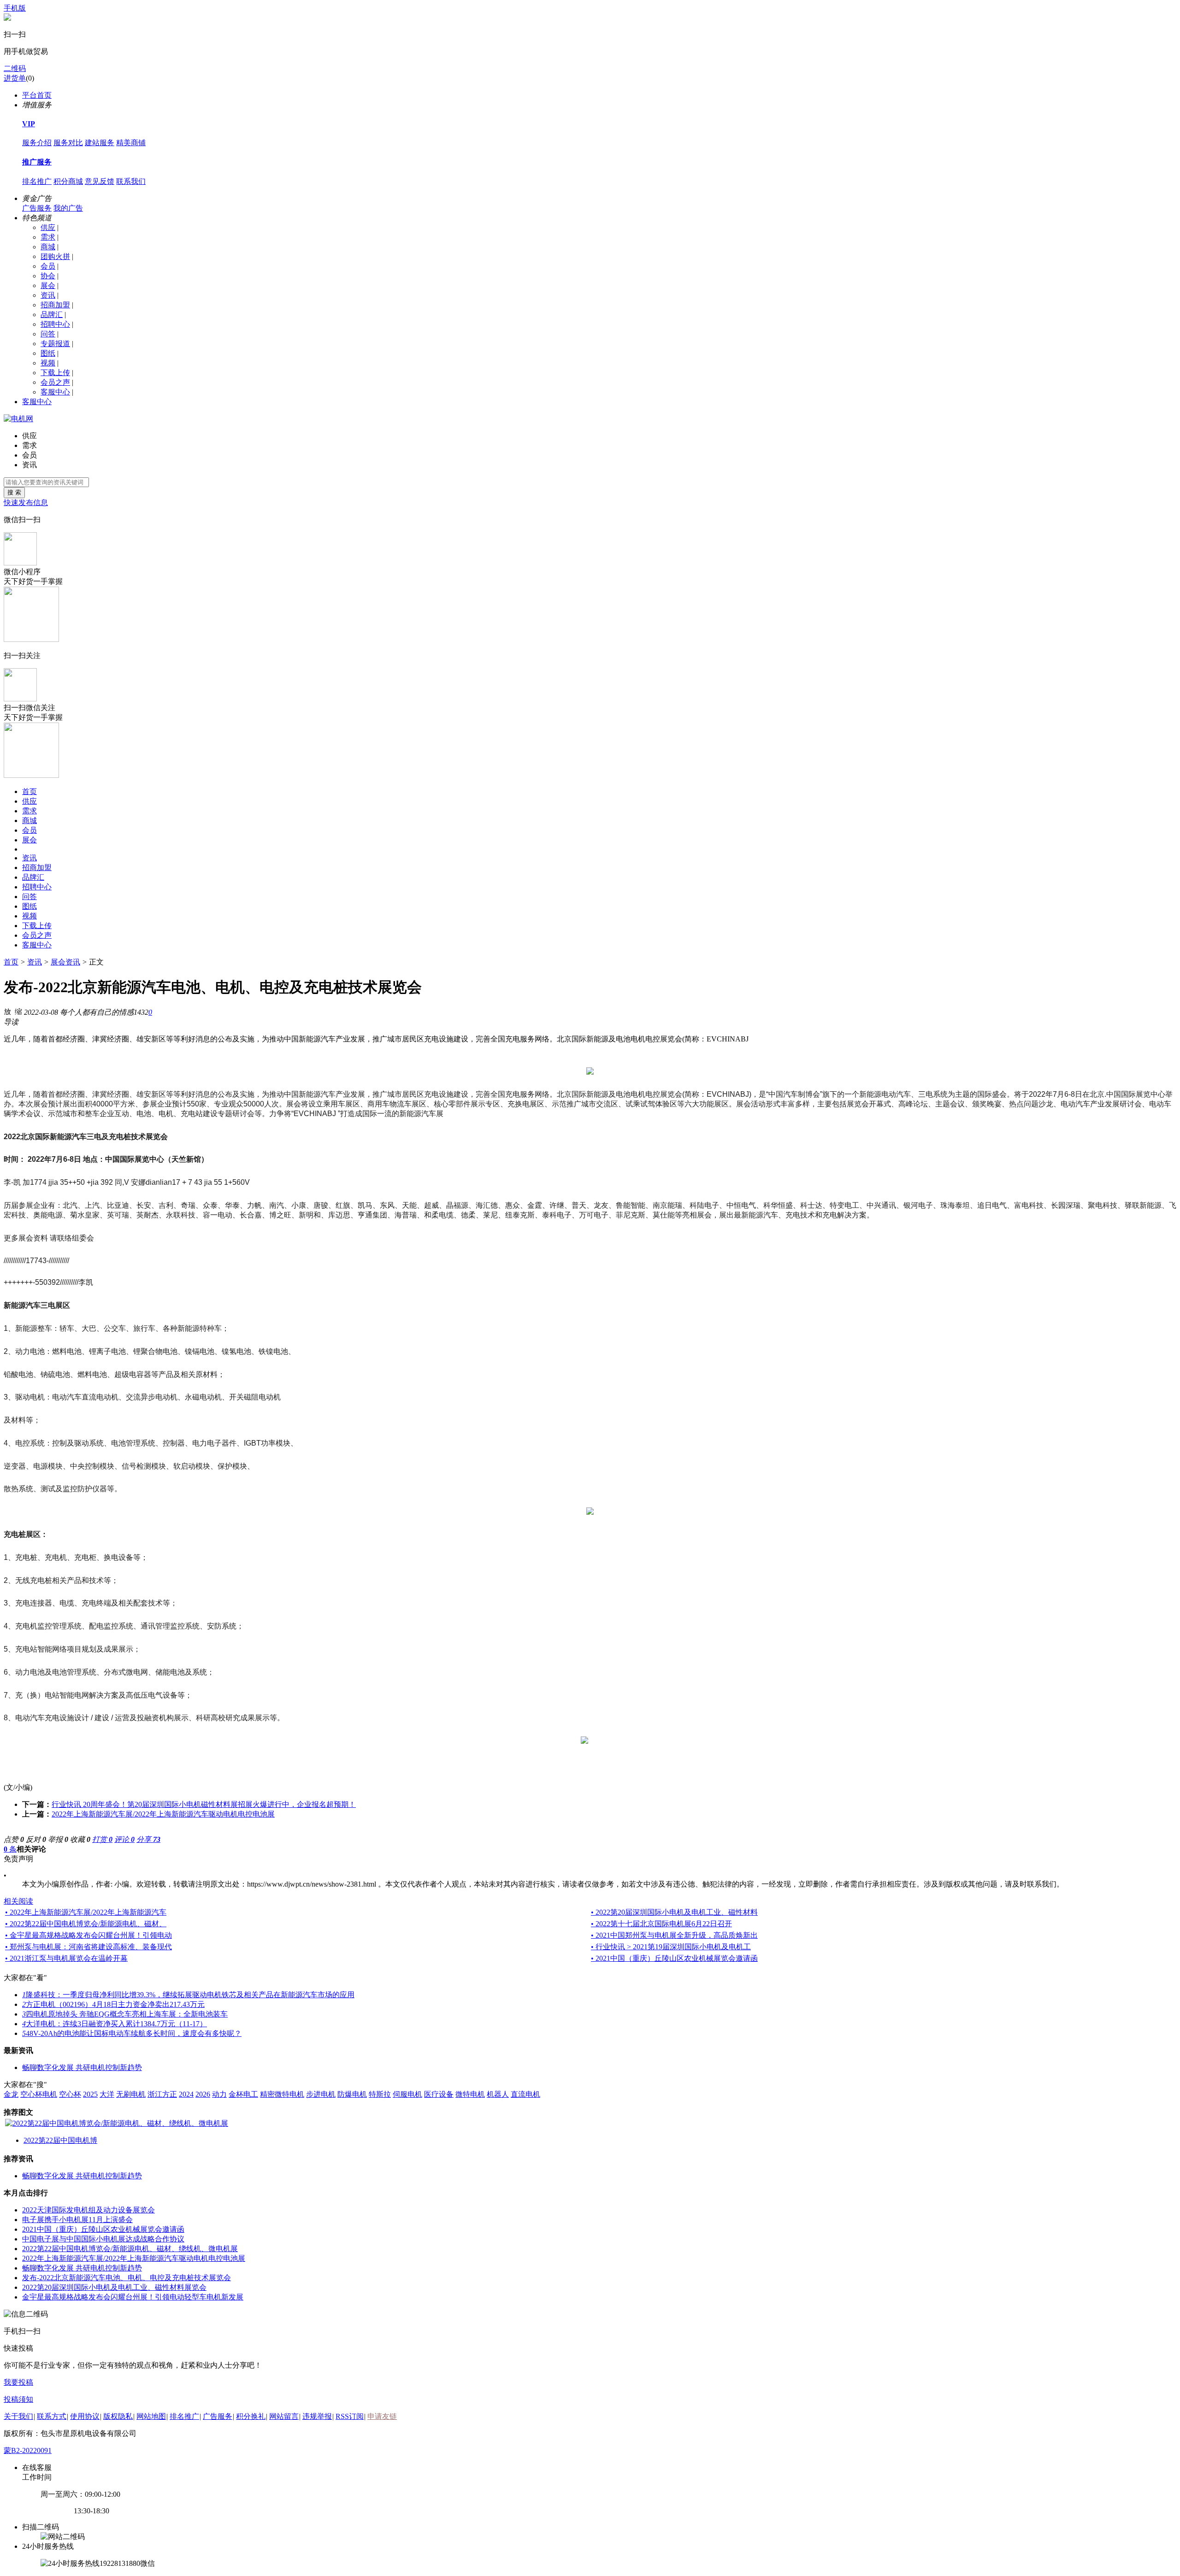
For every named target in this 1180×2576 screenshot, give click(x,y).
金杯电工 (243, 2094)
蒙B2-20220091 (28, 2450)
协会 (48, 276)
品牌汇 (52, 315)
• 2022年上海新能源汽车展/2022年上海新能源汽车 (86, 1912)
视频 (48, 363)
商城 (48, 247)
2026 (203, 2094)
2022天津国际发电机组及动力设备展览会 (88, 2210)
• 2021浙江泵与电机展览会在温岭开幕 (66, 1958)
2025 (90, 2094)
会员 (48, 266)
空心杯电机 (39, 2094)
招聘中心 (55, 324)
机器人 (498, 2094)
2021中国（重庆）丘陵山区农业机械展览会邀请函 (103, 2229)
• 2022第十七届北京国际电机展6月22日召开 (661, 1924)
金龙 (11, 2094)
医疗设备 (439, 2094)
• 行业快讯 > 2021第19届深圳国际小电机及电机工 (671, 1947)
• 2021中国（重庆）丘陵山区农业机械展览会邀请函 (674, 1958)
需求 (48, 237)
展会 (48, 285)
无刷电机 (131, 2094)
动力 (219, 2094)
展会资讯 (65, 962)
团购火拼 (55, 256)
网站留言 (284, 2416)
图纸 (48, 353)
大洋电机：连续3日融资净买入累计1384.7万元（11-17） (115, 2024)
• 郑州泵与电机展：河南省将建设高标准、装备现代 (88, 1947)
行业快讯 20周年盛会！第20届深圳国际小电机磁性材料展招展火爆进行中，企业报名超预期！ (204, 1804)
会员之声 (55, 382)
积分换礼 (251, 2416)
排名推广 (37, 181)
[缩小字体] (18, 1011)
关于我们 (18, 2416)
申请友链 (382, 2416)
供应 (48, 227)
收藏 (80, 1839)
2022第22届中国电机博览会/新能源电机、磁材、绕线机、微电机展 (130, 2249)
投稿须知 (18, 2399)
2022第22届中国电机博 (60, 2140)
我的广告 (68, 208)
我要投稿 (18, 2382)
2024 (186, 2094)
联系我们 (131, 181)
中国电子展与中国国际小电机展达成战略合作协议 (103, 2239)
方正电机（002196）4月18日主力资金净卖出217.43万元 (113, 2004)
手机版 (15, 8)
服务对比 (68, 143)
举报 (58, 1839)
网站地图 (151, 2416)
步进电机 (321, 2094)
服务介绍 (37, 143)
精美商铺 (131, 143)
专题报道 (55, 344)
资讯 (48, 295)
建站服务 (100, 143)
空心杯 (70, 2094)
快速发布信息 (26, 503)
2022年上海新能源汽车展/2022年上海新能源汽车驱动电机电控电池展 (163, 1814)
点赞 (14, 1839)
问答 (48, 334)
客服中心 (55, 392)
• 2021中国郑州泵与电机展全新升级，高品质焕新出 (674, 1935)
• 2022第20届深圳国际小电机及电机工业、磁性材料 (674, 1912)
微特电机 (470, 2094)
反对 (36, 1839)
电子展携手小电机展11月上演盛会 (77, 2220)
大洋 (107, 2094)
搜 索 (14, 492)
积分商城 (68, 181)
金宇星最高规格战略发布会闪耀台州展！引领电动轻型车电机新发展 (133, 2297)
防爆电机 (352, 2094)
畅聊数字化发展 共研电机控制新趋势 (82, 2067)
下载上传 (55, 373)
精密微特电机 (282, 2094)
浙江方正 (162, 2094)
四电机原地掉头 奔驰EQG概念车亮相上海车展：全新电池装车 (125, 2014)
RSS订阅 (350, 2416)
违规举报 (317, 2416)
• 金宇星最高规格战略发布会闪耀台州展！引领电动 (88, 1935)
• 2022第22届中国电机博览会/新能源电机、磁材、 (86, 1924)
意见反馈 (100, 181)
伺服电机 (407, 2094)
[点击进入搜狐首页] (594, 1741)
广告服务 (37, 208)
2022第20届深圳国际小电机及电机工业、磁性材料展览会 (114, 2287)
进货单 (15, 78)
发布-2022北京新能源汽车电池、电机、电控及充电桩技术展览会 (127, 2278)
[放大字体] (7, 1011)
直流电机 (525, 2094)
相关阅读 (18, 1901)
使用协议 (85, 2416)
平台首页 (37, 95)
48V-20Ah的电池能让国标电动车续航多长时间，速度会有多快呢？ (132, 2033)
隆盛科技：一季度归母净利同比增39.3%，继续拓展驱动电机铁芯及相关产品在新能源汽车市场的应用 (188, 1995)
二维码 (15, 68)
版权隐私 (118, 2416)
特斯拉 (380, 2094)
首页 (29, 791)
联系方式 (52, 2416)
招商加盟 (55, 305)
